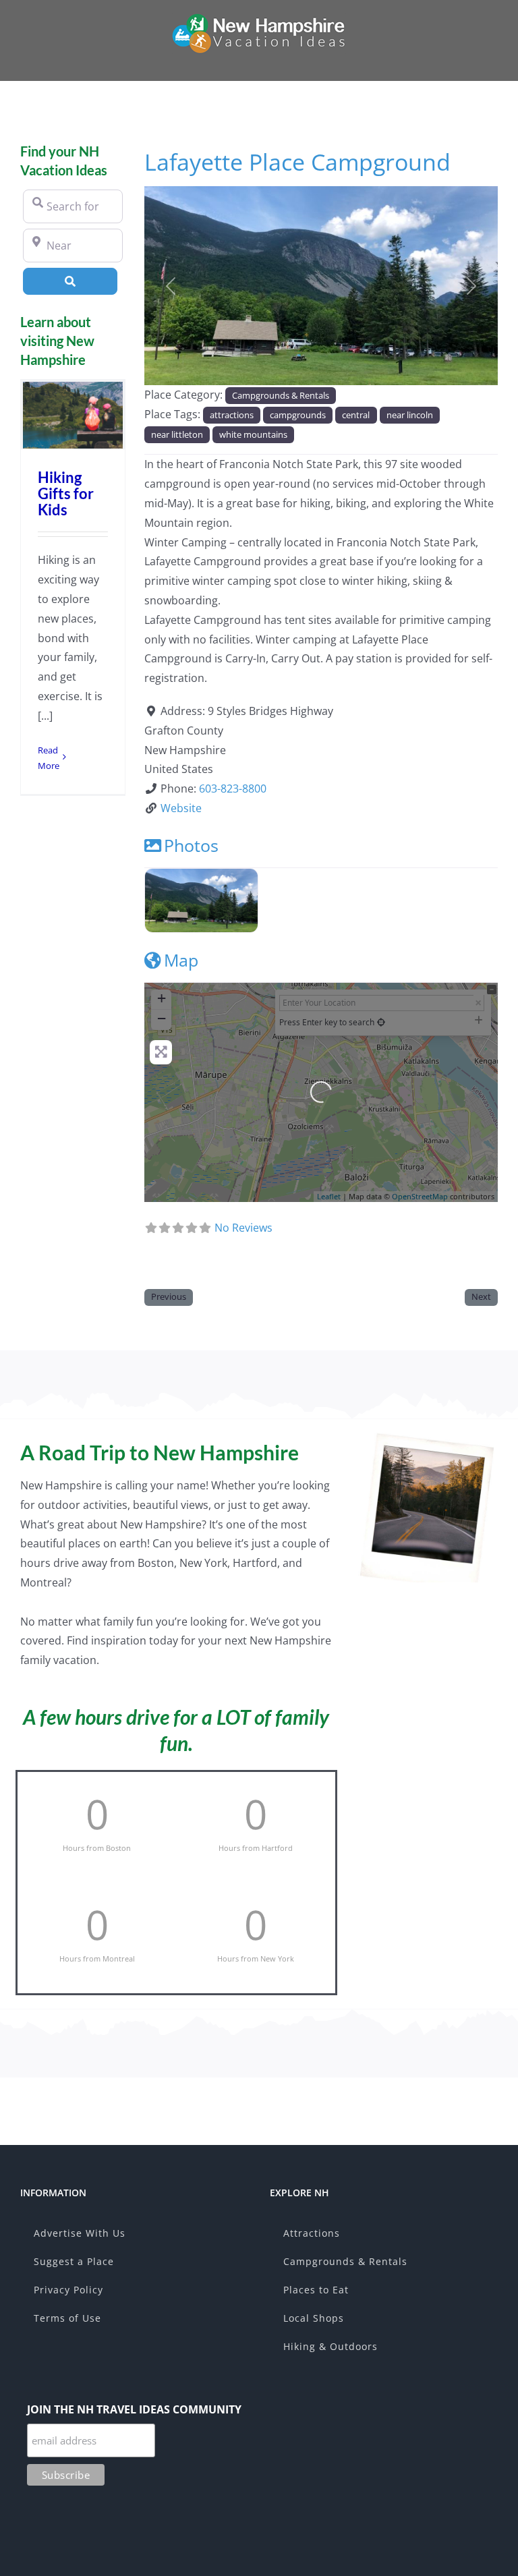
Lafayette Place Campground (297, 162)
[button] (171, 286)
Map (181, 960)
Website (181, 808)
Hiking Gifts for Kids (66, 493)
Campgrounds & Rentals (281, 395)
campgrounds (298, 415)
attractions (232, 415)
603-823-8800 (233, 789)
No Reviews (243, 1228)
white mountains (253, 434)
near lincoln (410, 415)
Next (481, 1296)
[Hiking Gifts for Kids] (73, 415)
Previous (169, 1296)
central (356, 415)
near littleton (177, 434)
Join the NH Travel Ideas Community (134, 2409)
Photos (191, 845)
